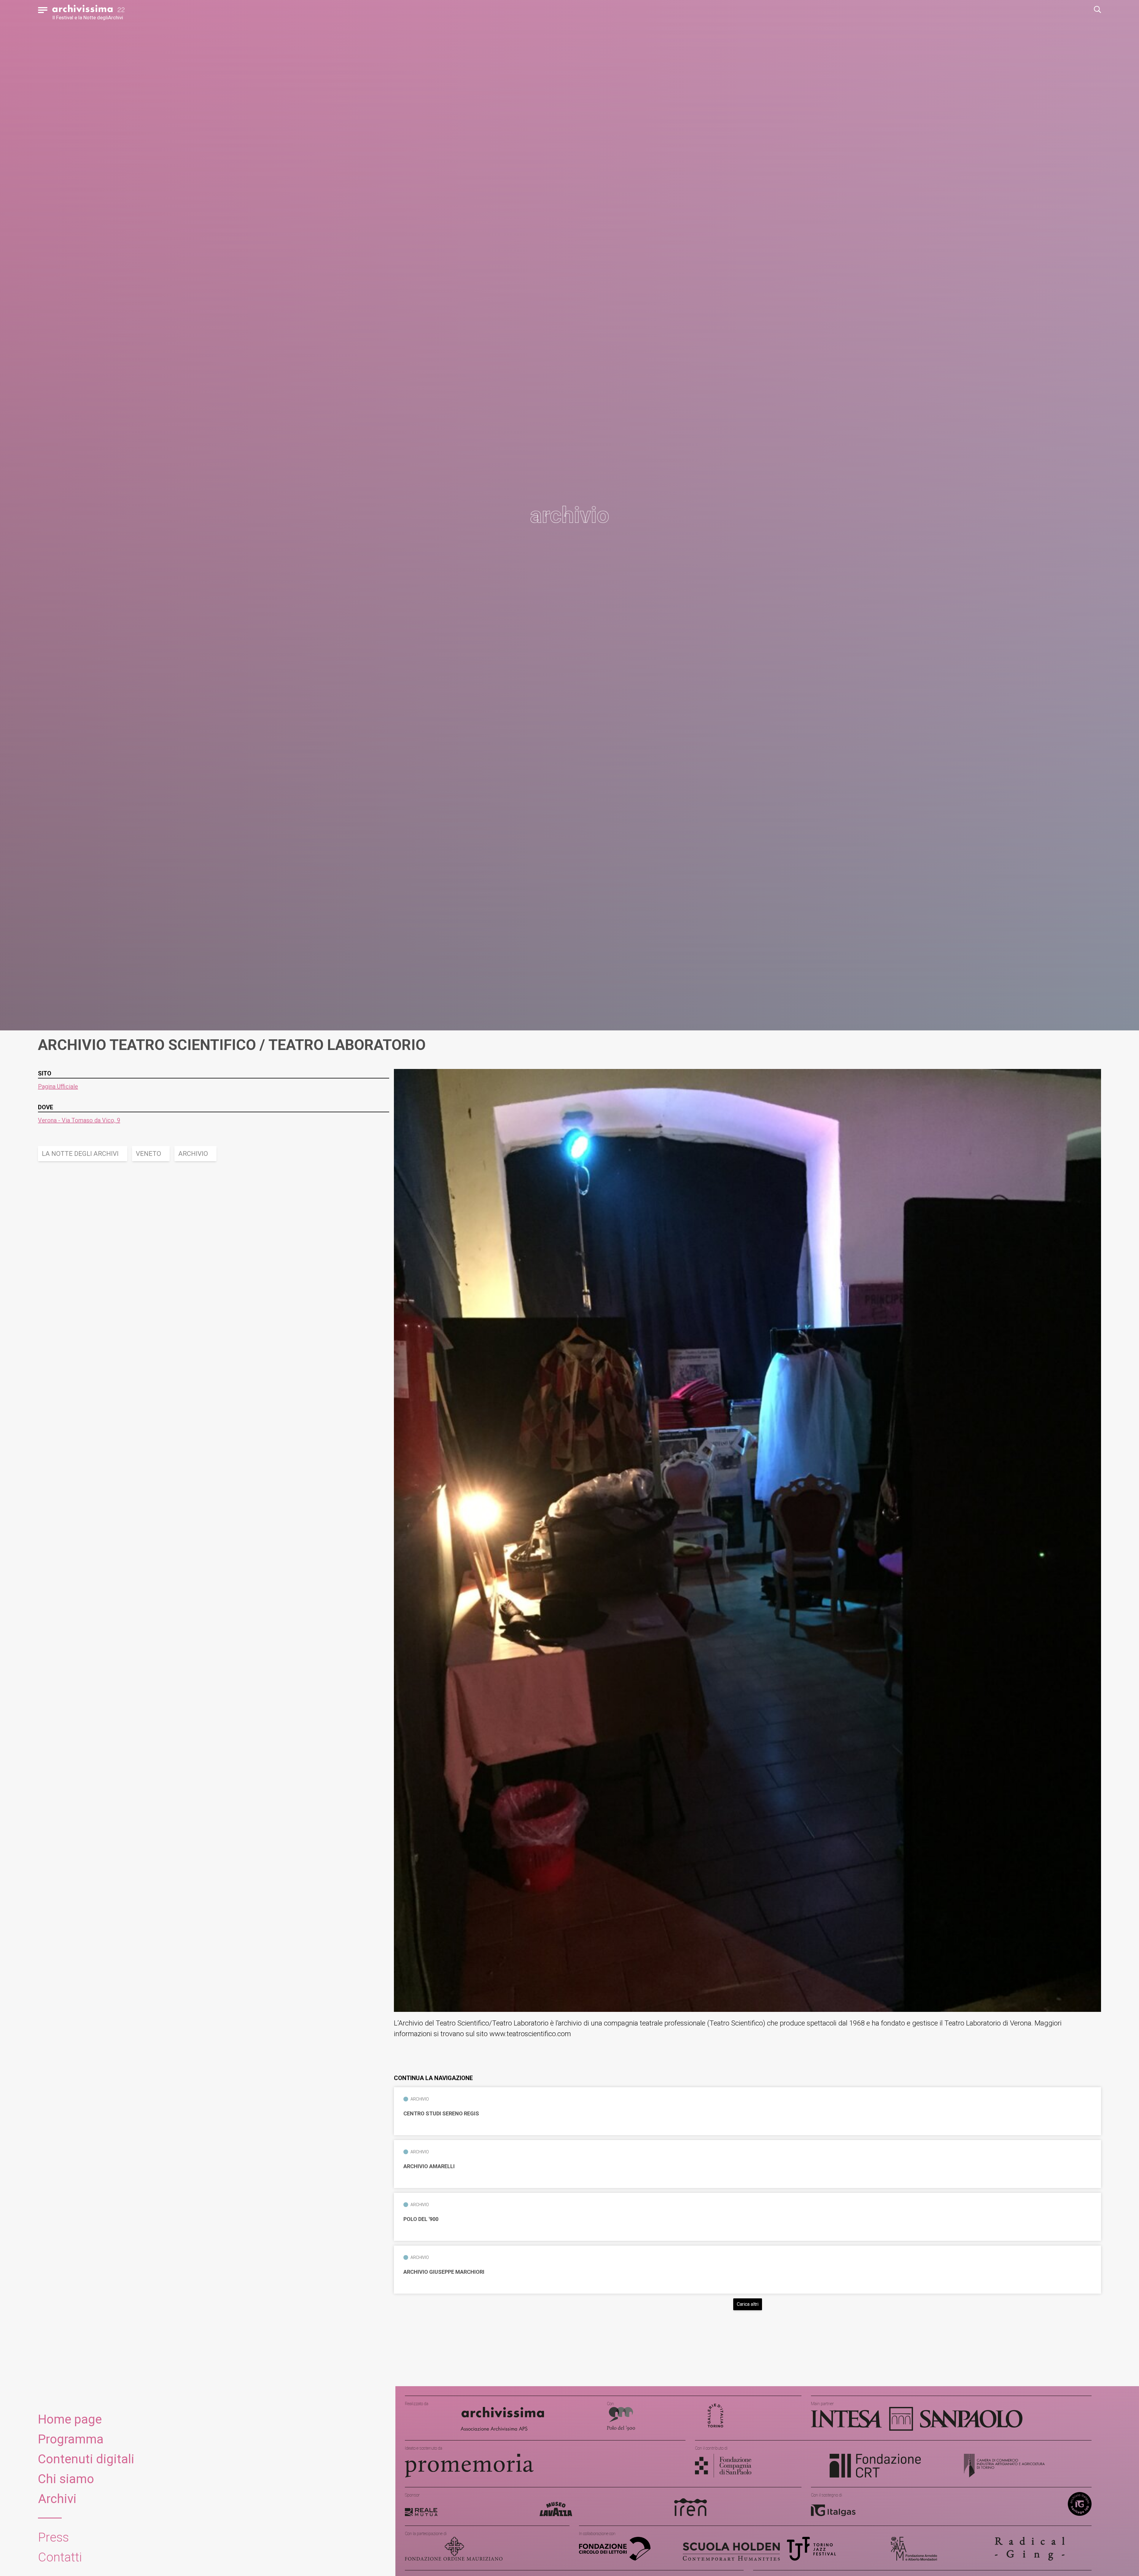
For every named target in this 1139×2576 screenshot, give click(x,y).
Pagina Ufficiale (58, 1086)
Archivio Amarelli (429, 2166)
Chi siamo (66, 2479)
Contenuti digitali (86, 2459)
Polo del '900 (421, 2219)
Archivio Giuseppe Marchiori (444, 2272)
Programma (71, 2439)
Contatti (60, 2557)
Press (53, 2537)
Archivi (57, 2499)
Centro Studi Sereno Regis (441, 2114)
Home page (70, 2419)
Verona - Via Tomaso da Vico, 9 (79, 1120)
